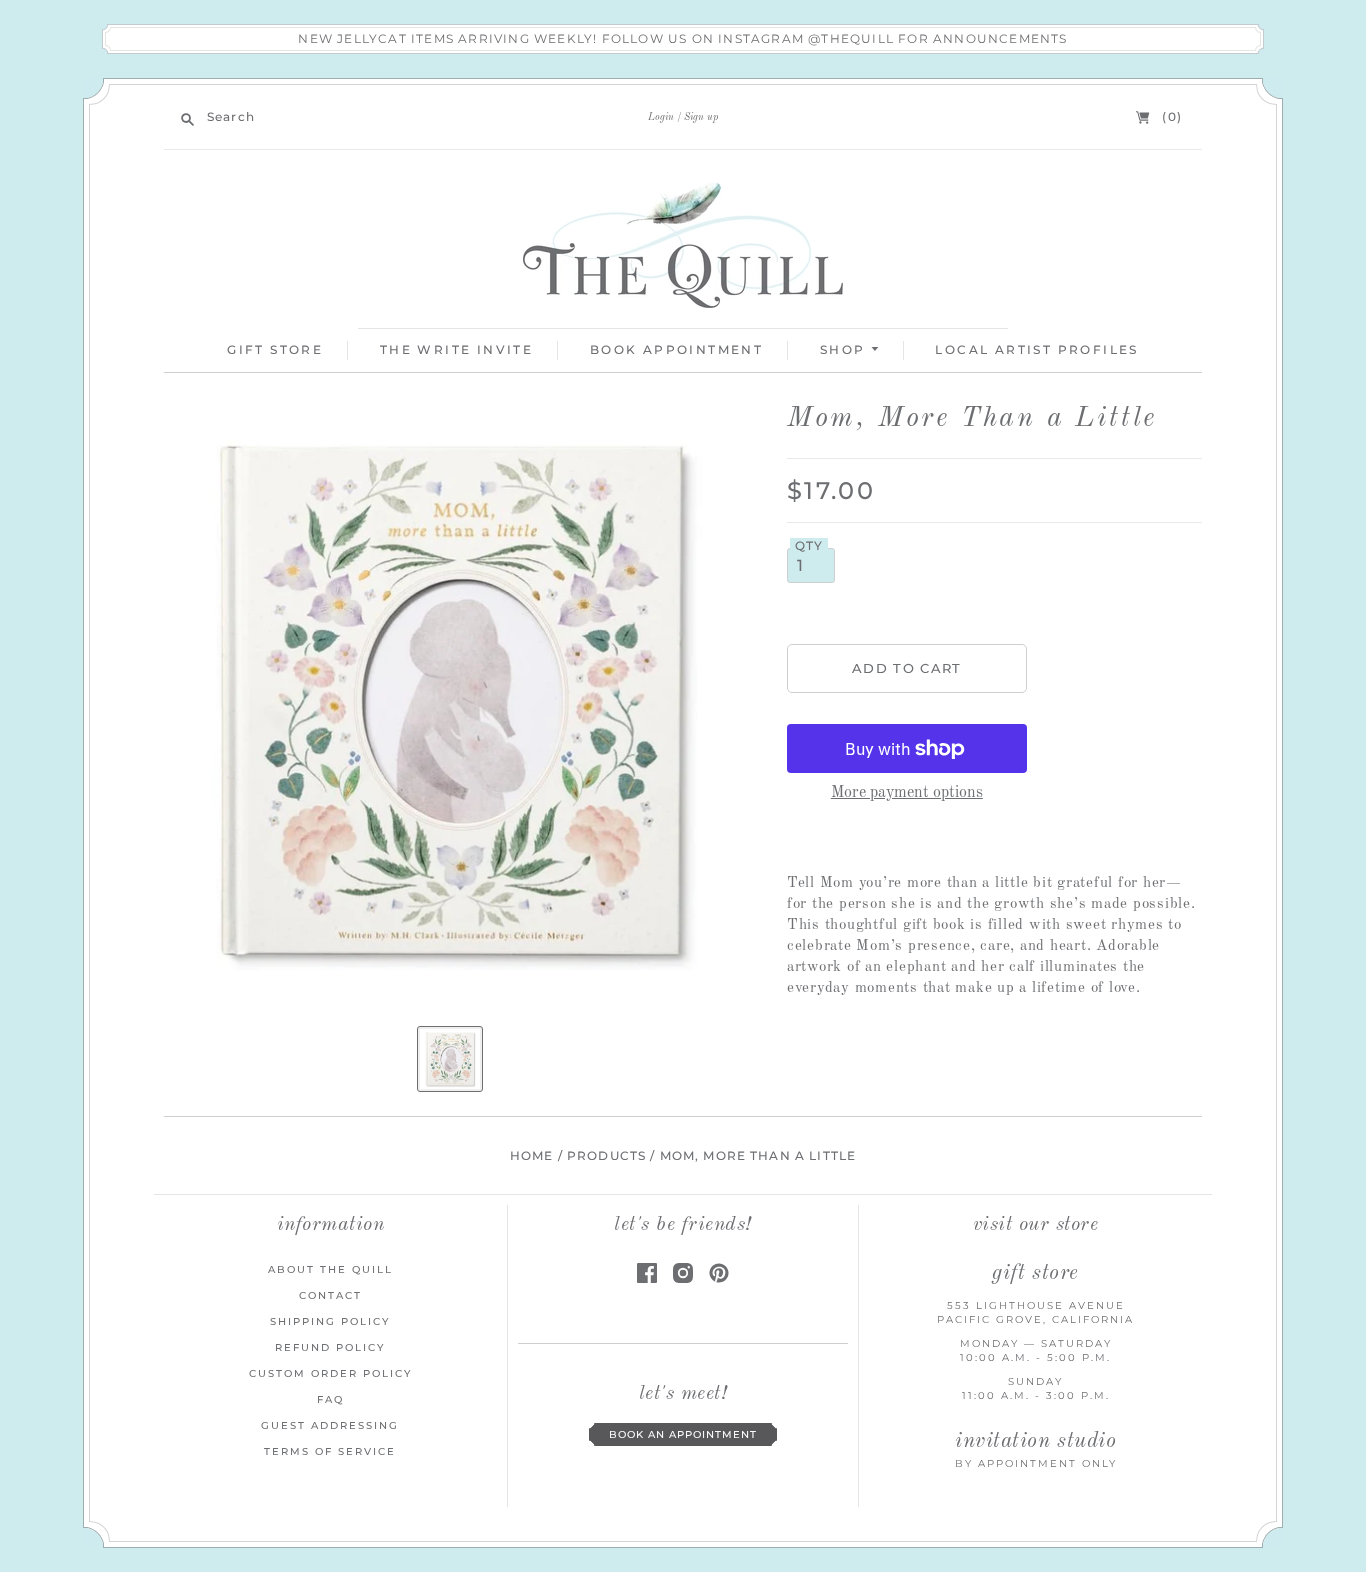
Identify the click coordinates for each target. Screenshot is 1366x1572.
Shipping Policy (330, 1321)
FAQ (330, 1399)
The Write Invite (456, 349)
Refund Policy (330, 1347)
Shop (845, 349)
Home (532, 1156)
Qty (809, 546)
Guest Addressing (330, 1425)
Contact (330, 1295)
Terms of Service (330, 1451)
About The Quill (330, 1269)
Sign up (701, 117)
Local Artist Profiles (1036, 349)
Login (661, 117)
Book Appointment (676, 349)
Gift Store (275, 349)
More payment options (907, 793)
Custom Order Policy (330, 1373)
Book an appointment (683, 1434)
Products (606, 1156)
